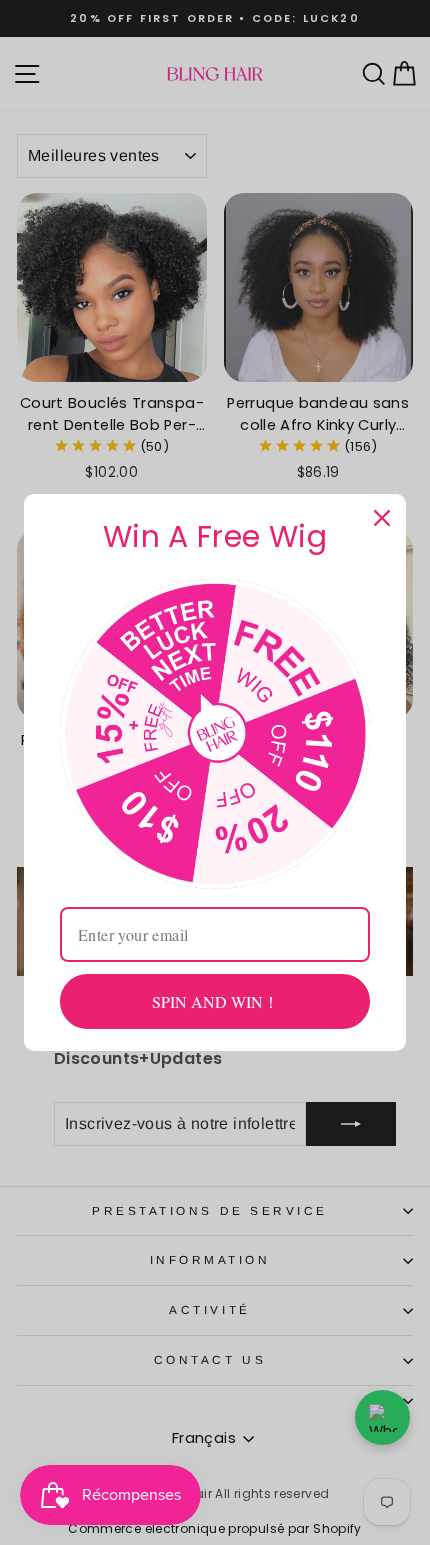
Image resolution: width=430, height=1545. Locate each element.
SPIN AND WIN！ (215, 1001)
